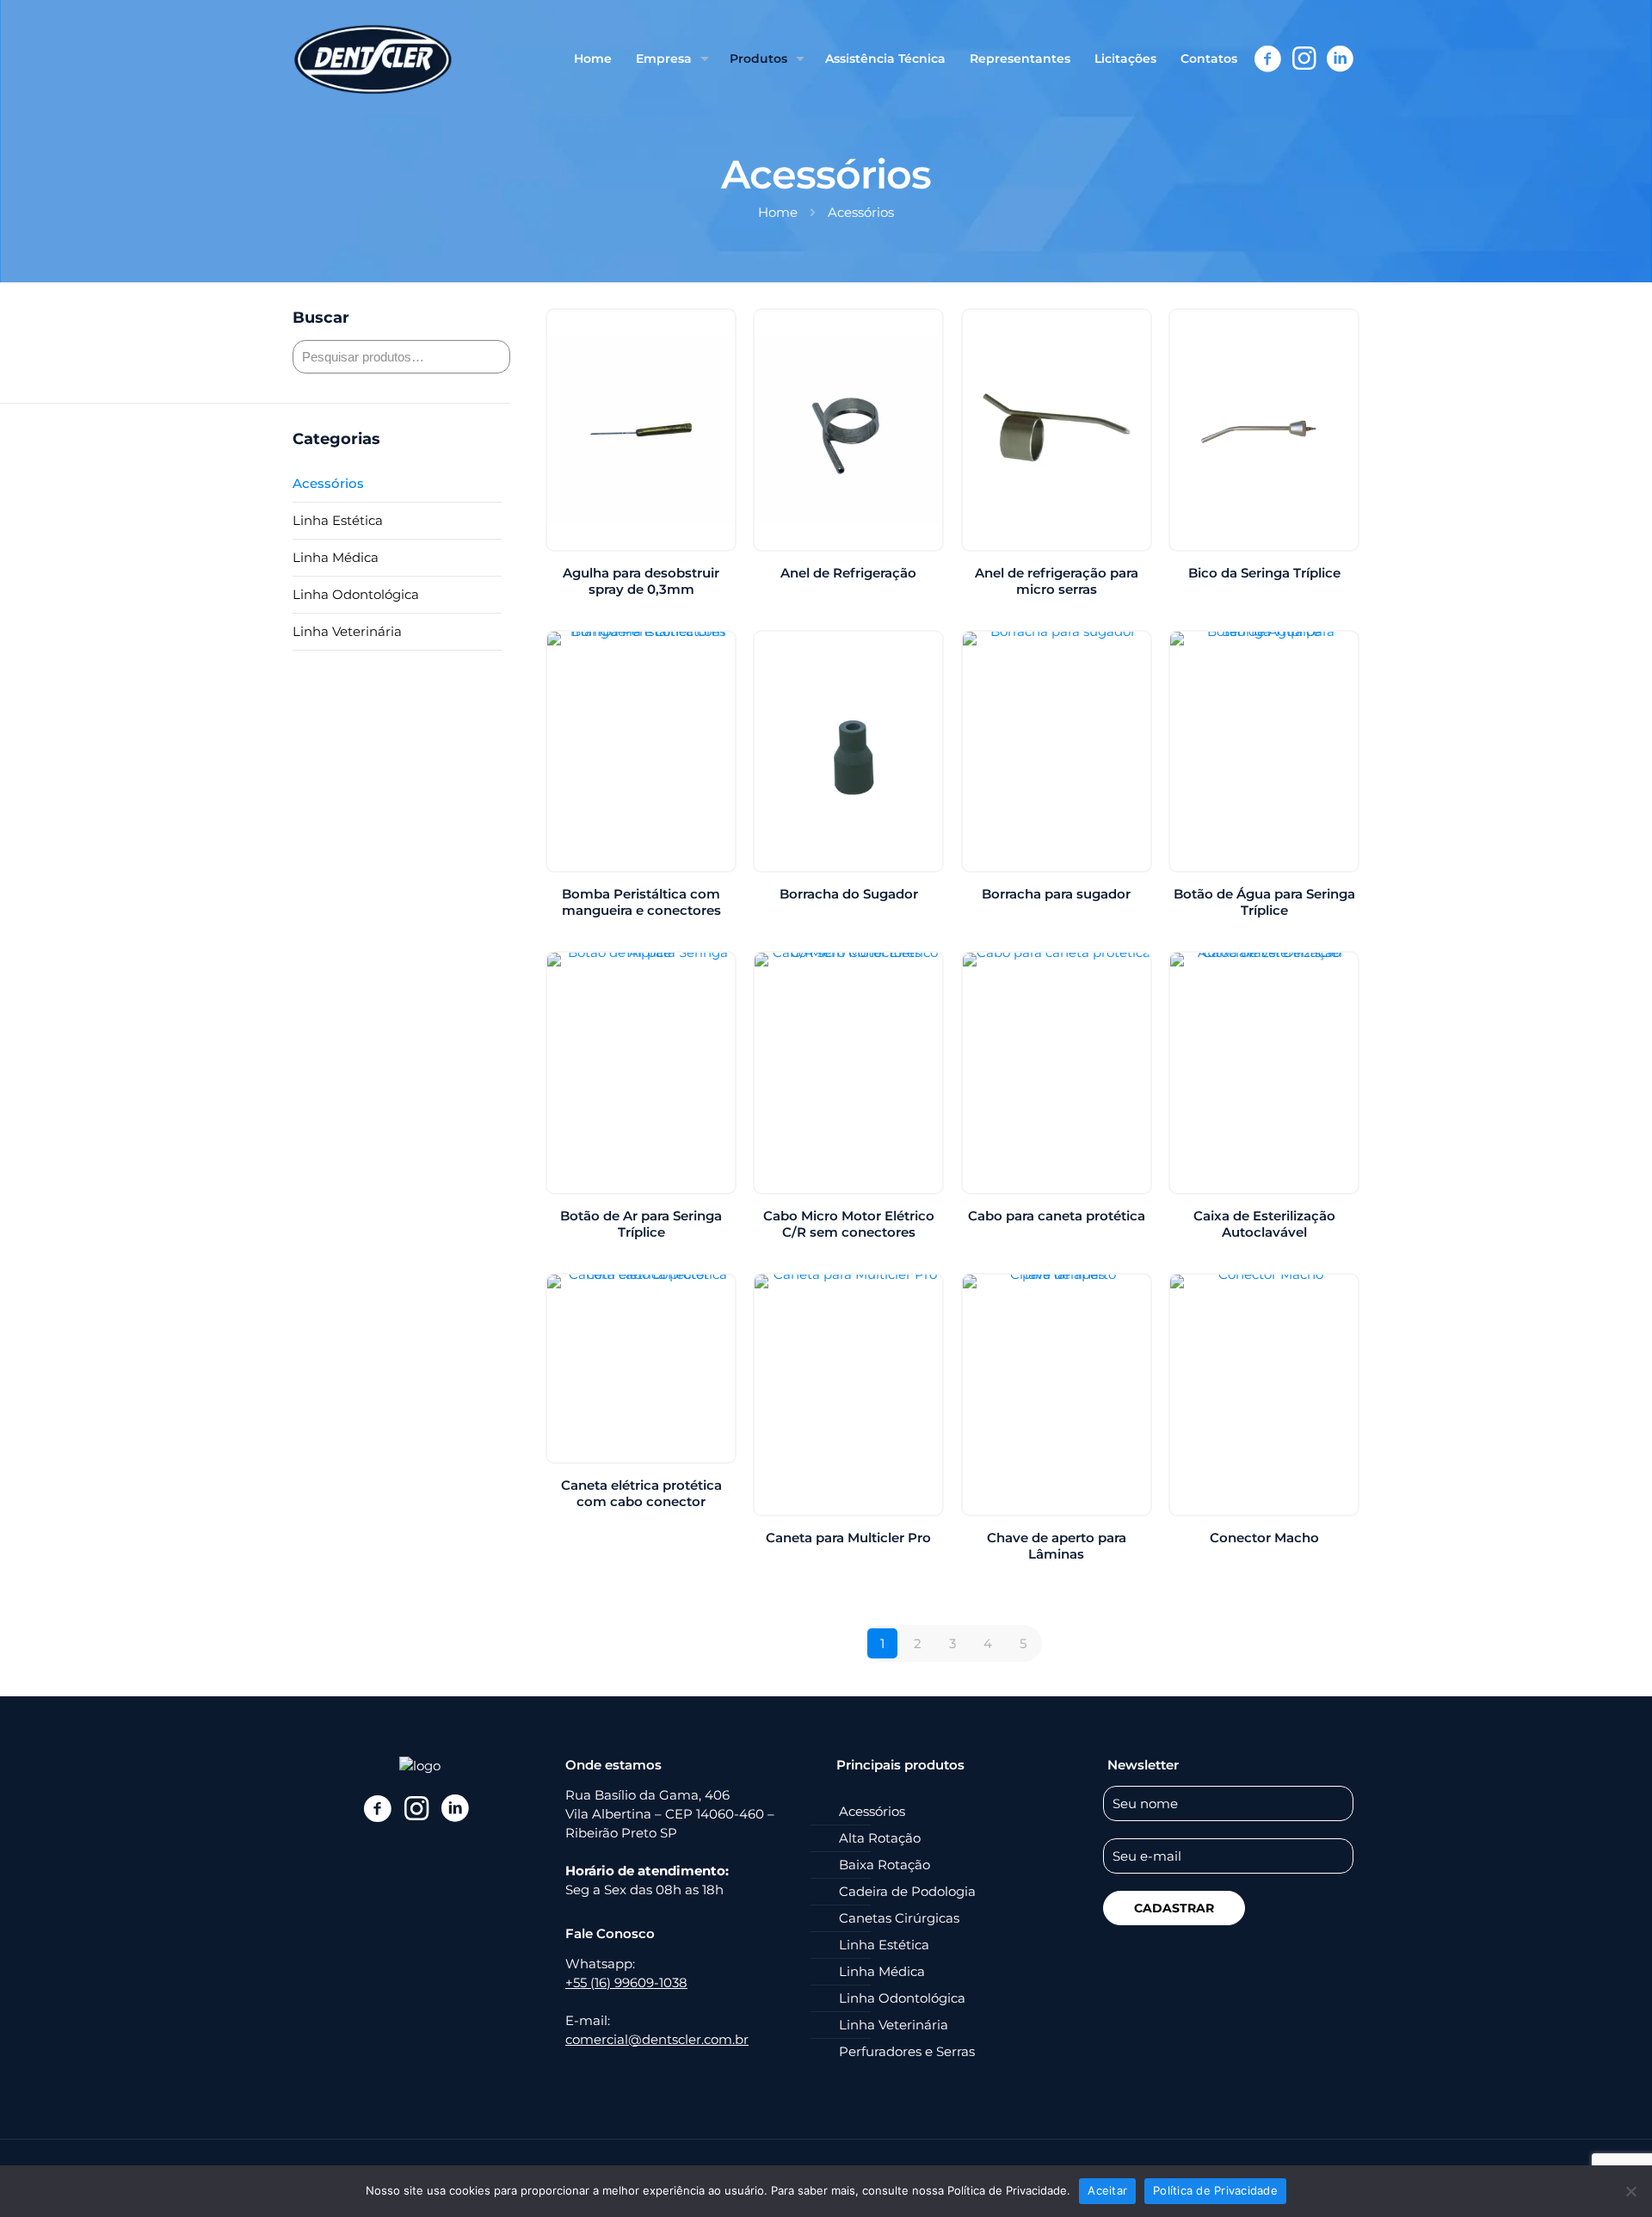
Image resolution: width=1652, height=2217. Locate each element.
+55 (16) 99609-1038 (626, 1982)
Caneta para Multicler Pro (848, 1538)
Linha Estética (338, 520)
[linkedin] (455, 1808)
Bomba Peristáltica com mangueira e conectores (641, 902)
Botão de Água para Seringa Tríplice (1264, 902)
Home (778, 212)
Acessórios (328, 483)
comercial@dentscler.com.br (657, 2039)
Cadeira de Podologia (907, 1891)
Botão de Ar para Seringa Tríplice (641, 1224)
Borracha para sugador (1056, 894)
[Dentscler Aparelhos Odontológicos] (373, 59)
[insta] (416, 1808)
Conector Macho (1264, 1538)
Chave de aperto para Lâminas (1057, 1546)
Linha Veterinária (347, 631)
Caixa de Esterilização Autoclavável (1264, 1224)
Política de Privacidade (1215, 2190)
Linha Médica (336, 557)
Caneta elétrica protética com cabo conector (641, 1493)
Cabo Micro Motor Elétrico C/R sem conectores (849, 1224)
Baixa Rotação (885, 1865)
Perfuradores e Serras (907, 2051)
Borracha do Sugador (849, 894)
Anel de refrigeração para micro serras (1057, 581)
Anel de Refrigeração (848, 573)
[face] (377, 1808)
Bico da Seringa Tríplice (1264, 573)
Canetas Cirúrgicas (899, 1918)
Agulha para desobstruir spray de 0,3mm (641, 581)
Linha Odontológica (356, 594)
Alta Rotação (880, 1838)
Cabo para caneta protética (1057, 1216)
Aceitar (1107, 2190)
